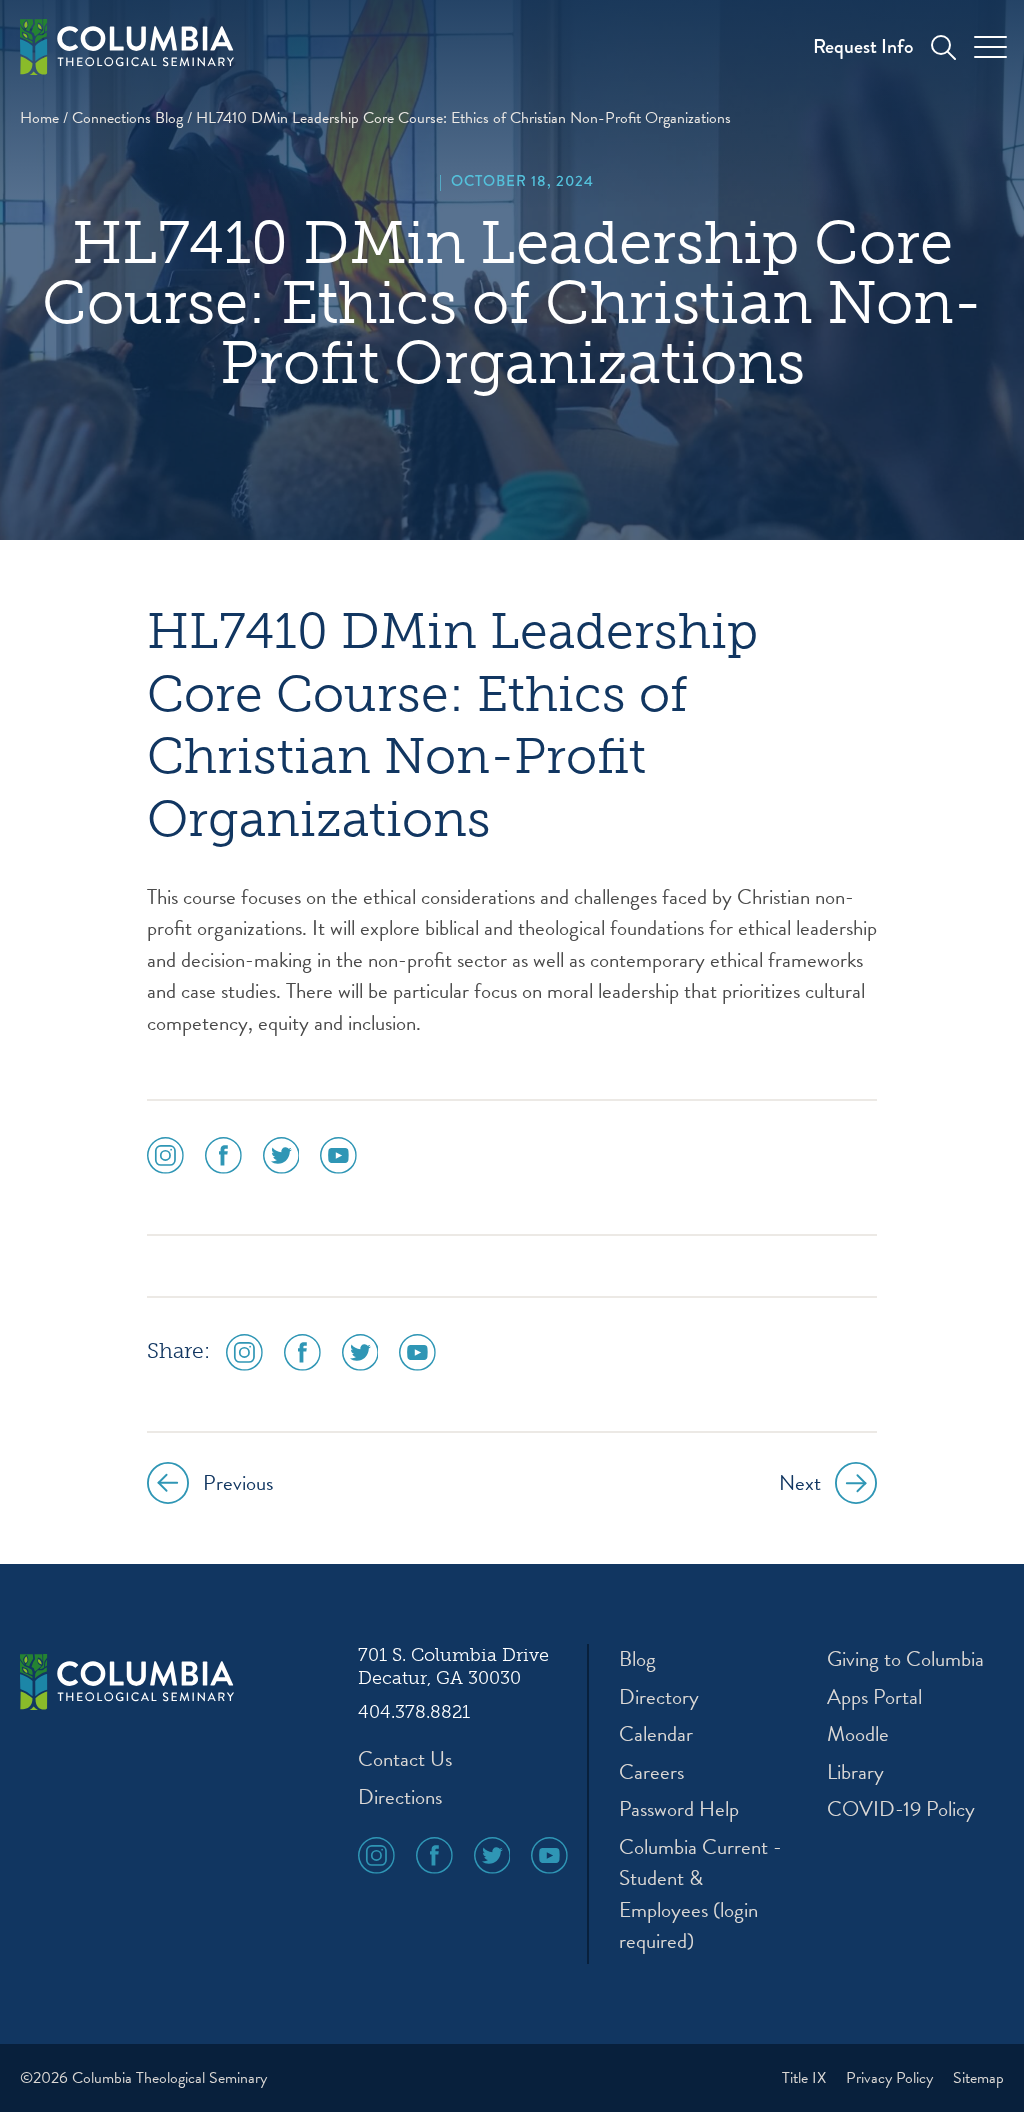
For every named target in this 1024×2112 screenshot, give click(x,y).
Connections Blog (127, 118)
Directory (659, 1697)
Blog (637, 1659)
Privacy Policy (891, 2078)
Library (855, 1772)
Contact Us (405, 1759)
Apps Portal (874, 1697)
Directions (400, 1797)
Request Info (863, 46)
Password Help (679, 1809)
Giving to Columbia (905, 1659)
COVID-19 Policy (901, 1809)
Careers (651, 1772)
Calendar (656, 1734)
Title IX (806, 2078)
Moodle (858, 1734)
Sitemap (978, 2078)
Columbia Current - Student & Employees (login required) (700, 1895)
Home (39, 118)
